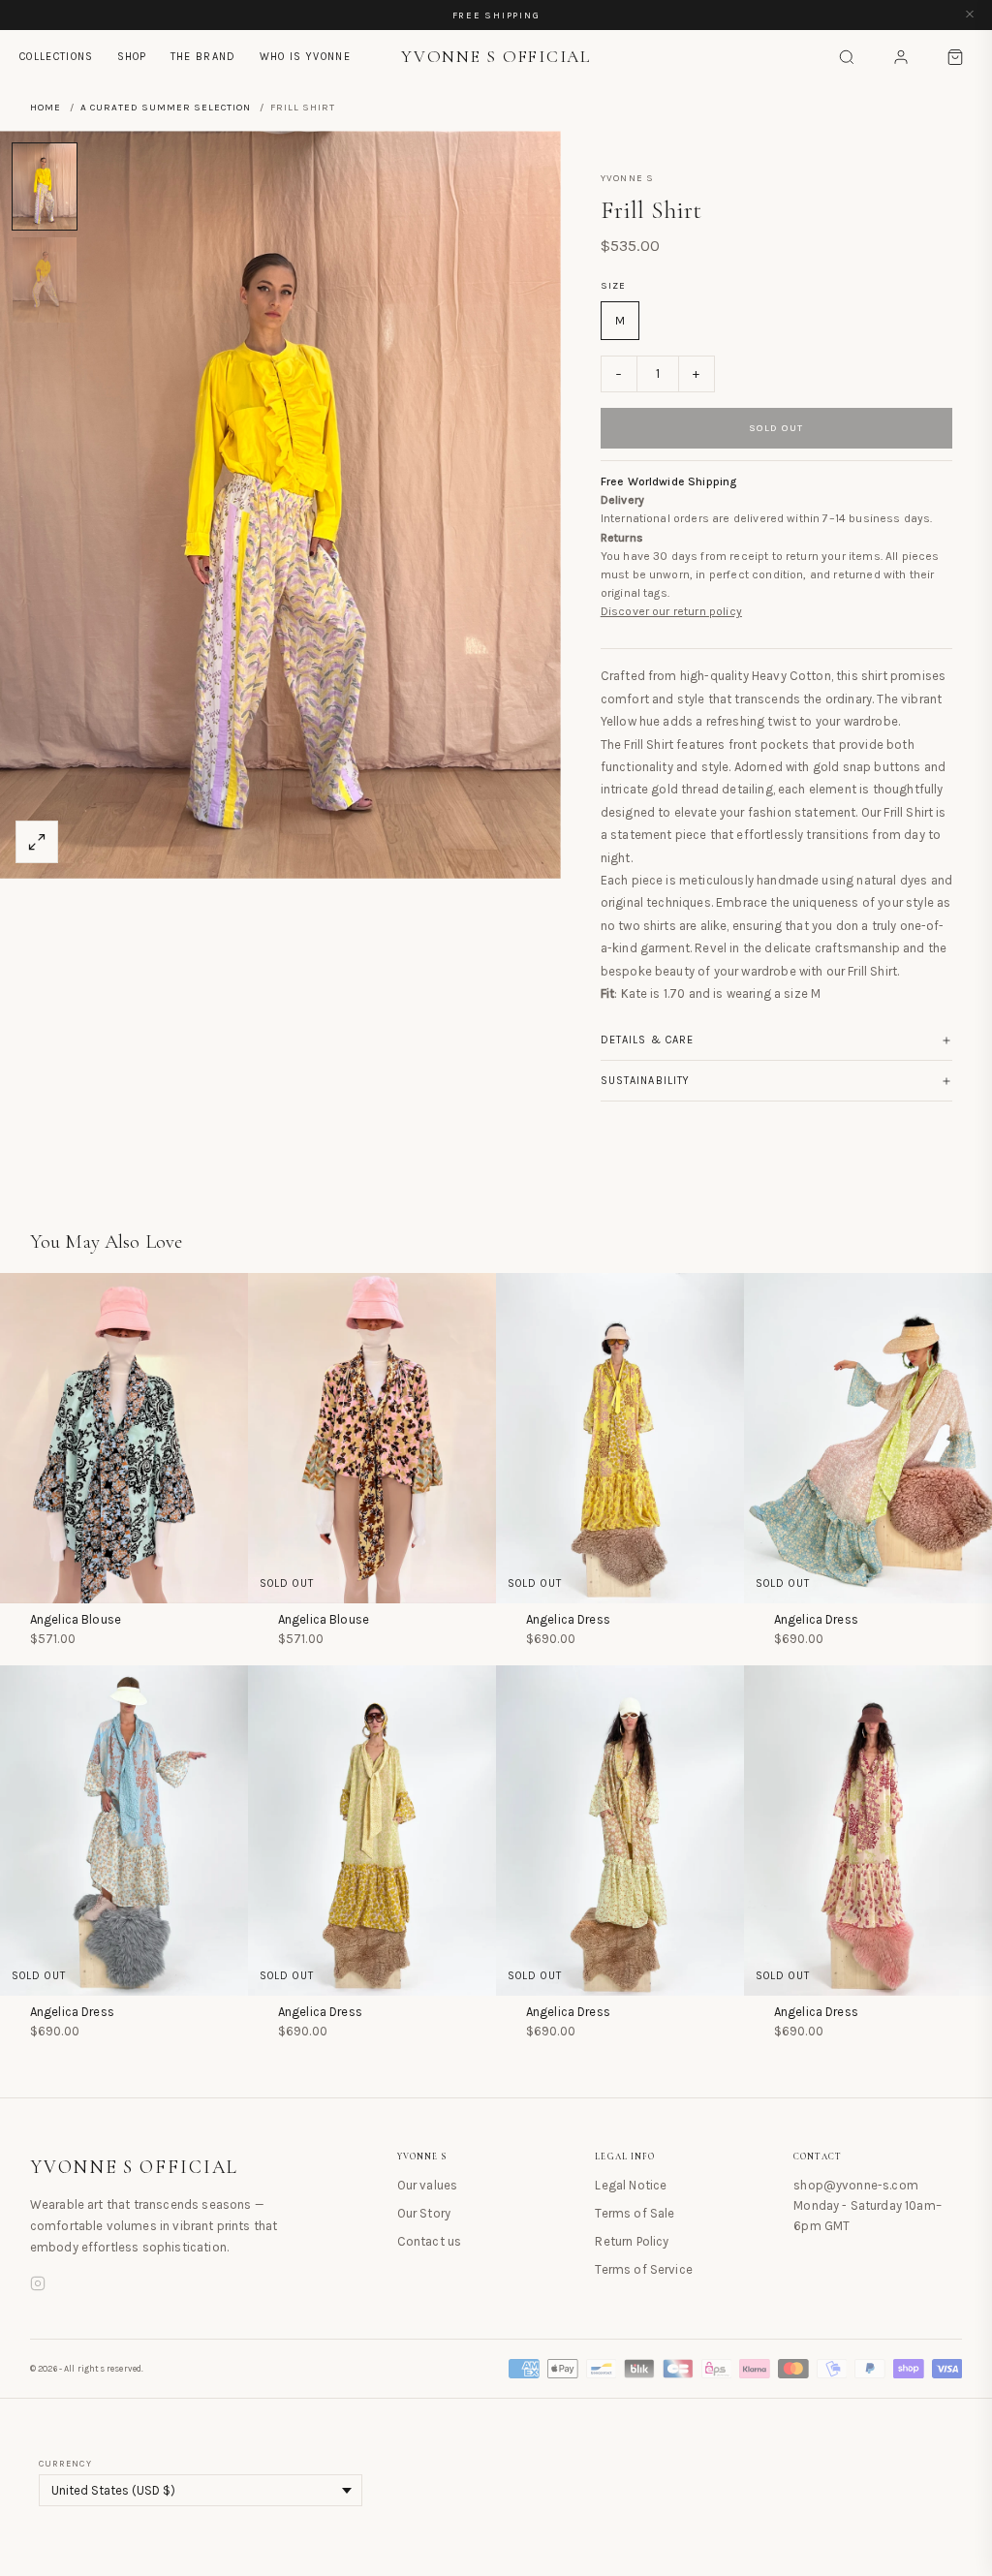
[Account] (901, 57)
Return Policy (632, 2241)
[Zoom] (37, 842)
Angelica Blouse (76, 1619)
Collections (57, 57)
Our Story (424, 2213)
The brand (203, 57)
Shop (132, 57)
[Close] (970, 15)
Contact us (430, 2241)
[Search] (847, 57)
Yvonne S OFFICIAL (135, 2167)
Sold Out (776, 428)
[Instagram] (38, 2286)
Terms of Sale (635, 2213)
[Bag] (955, 57)
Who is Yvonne (305, 57)
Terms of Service (644, 2269)
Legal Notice (631, 2185)
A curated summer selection (166, 108)
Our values (428, 2185)
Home (46, 108)
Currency (65, 2464)
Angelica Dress (568, 1619)
